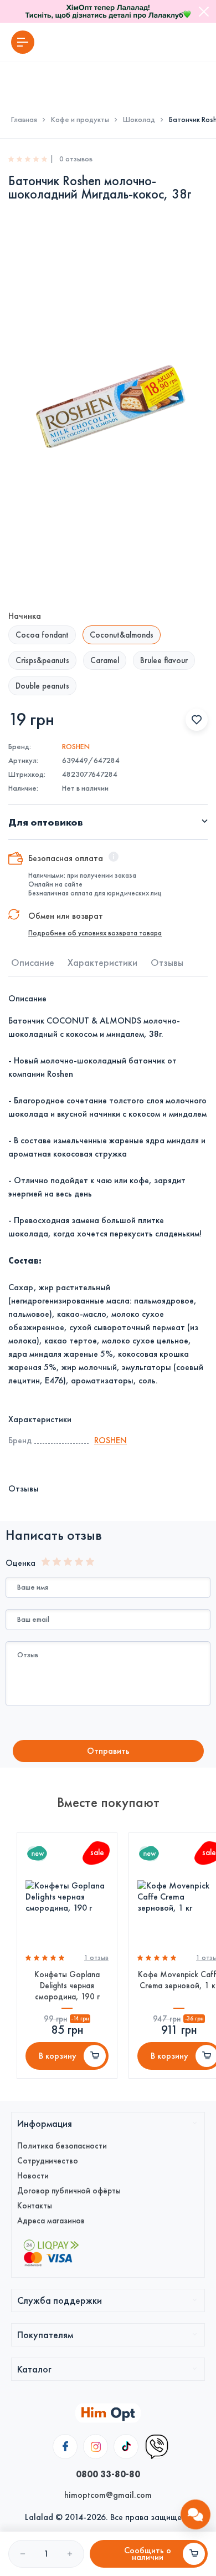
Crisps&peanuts (42, 660)
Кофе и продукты (80, 120)
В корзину (58, 2056)
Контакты (35, 2206)
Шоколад (139, 120)
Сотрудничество (48, 2161)
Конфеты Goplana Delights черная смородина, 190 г (67, 1986)
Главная (24, 120)
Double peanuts (42, 686)
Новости (33, 2176)
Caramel (105, 660)
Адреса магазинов (51, 2221)
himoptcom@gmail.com (108, 2495)
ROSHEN (76, 747)
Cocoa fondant (42, 635)
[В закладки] (197, 720)
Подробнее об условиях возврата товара (95, 933)
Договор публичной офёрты (69, 2191)
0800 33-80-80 (108, 2474)
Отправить (108, 1751)
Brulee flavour (164, 660)
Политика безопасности (62, 2146)
